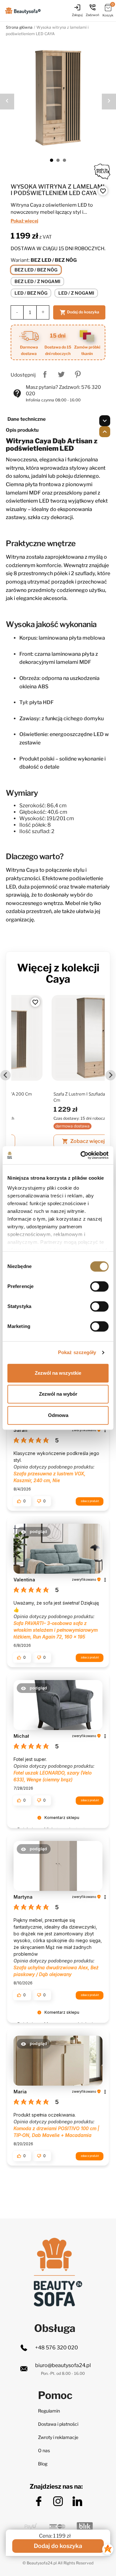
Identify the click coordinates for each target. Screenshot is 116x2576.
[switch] (99, 1286)
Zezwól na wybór (58, 1394)
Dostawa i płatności (58, 2424)
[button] (22, 1501)
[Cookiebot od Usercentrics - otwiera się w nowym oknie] (82, 1155)
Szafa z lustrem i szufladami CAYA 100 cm (54, 1097)
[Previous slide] (5, 1075)
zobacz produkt (90, 1501)
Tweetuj (61, 374)
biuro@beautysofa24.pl (63, 2365)
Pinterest (78, 374)
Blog (43, 2464)
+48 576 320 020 (57, 2348)
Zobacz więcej (46, 1141)
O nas (44, 2450)
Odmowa (58, 1415)
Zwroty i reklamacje (58, 2437)
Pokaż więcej (24, 221)
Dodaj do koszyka (79, 312)
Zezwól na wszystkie (58, 1373)
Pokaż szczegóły (77, 1352)
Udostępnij (45, 374)
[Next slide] (111, 1075)
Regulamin (49, 2411)
